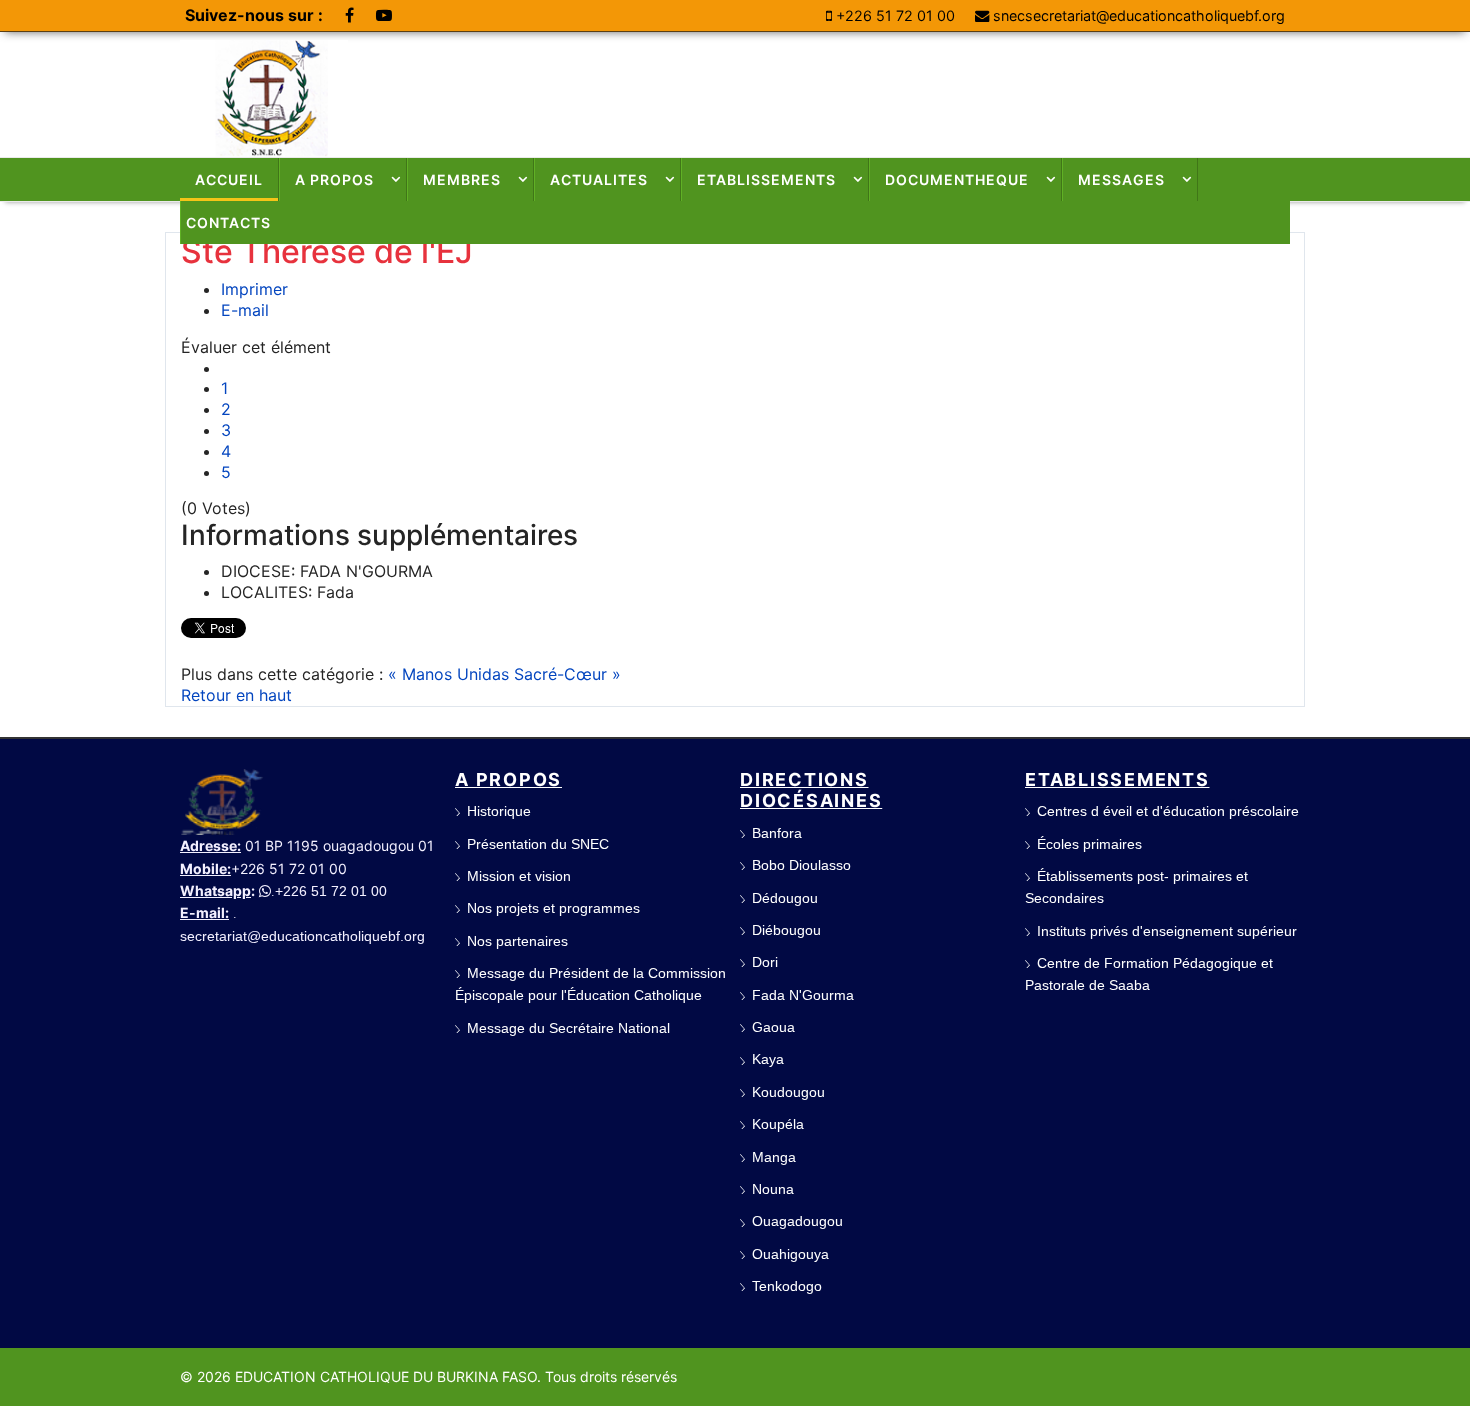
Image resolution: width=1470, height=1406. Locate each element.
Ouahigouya (790, 1254)
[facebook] (349, 15)
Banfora (777, 833)
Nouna (773, 1189)
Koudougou (788, 1092)
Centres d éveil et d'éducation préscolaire (1168, 811)
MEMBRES (462, 179)
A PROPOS (334, 179)
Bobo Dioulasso (801, 865)
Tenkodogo (787, 1286)
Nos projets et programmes (553, 908)
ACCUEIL (229, 179)
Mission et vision (519, 876)
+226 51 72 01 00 (895, 15)
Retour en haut (236, 695)
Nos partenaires (517, 941)
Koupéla (778, 1124)
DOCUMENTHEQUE (957, 179)
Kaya (768, 1059)
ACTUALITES (599, 179)
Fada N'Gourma (803, 995)
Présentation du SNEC (538, 844)
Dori (765, 962)
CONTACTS (228, 222)
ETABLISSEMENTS (766, 179)
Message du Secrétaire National (568, 1028)
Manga (774, 1157)
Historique (499, 811)
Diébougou (786, 930)
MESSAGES (1121, 179)
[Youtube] (384, 15)
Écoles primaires (1089, 844)
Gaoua (773, 1027)
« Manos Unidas (451, 674)
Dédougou (785, 898)
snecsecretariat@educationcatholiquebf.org (1139, 15)
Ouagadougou (797, 1221)
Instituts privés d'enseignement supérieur (1167, 931)
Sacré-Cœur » (567, 674)
